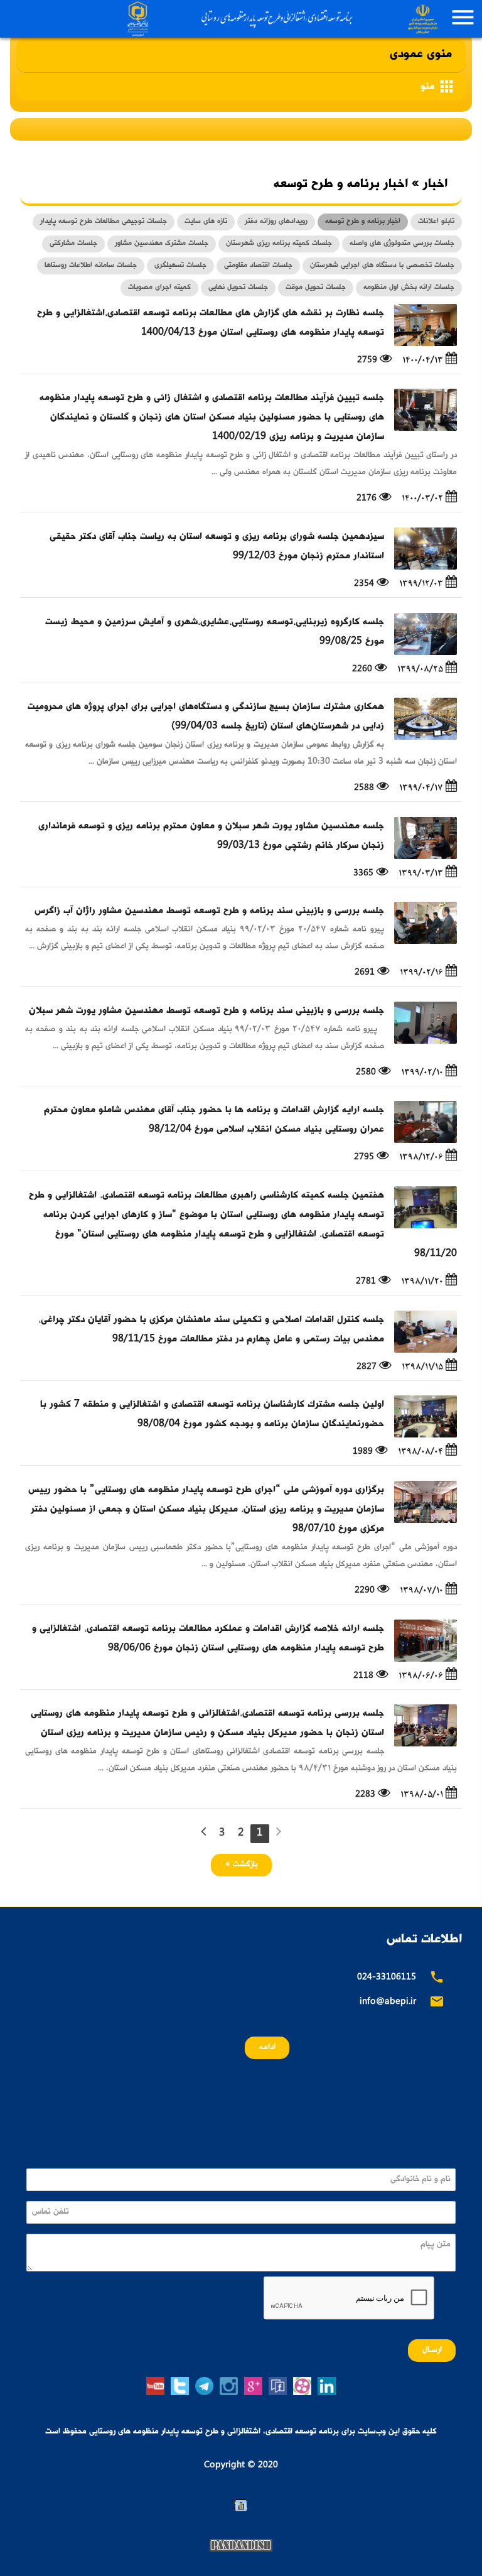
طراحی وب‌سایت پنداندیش (241, 2545)
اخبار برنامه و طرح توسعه (363, 222)
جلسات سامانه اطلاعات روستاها (91, 266)
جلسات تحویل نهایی (238, 288)
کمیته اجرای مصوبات (159, 288)
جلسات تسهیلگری (180, 266)
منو (438, 86)
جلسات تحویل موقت (316, 288)
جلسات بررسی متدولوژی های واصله (402, 244)
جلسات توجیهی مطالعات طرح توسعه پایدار (104, 222)
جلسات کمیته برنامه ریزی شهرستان (279, 244)
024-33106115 (387, 1978)
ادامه (267, 2048)
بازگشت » (241, 1865)
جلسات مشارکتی (73, 244)
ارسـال (432, 2350)
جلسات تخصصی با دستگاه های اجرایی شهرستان (382, 266)
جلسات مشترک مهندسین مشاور (162, 244)
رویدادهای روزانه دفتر (276, 222)
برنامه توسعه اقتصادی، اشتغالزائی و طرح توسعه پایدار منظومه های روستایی (281, 19)
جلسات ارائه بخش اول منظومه (409, 288)
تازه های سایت (206, 222)
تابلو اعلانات (436, 222)
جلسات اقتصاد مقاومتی (258, 266)
